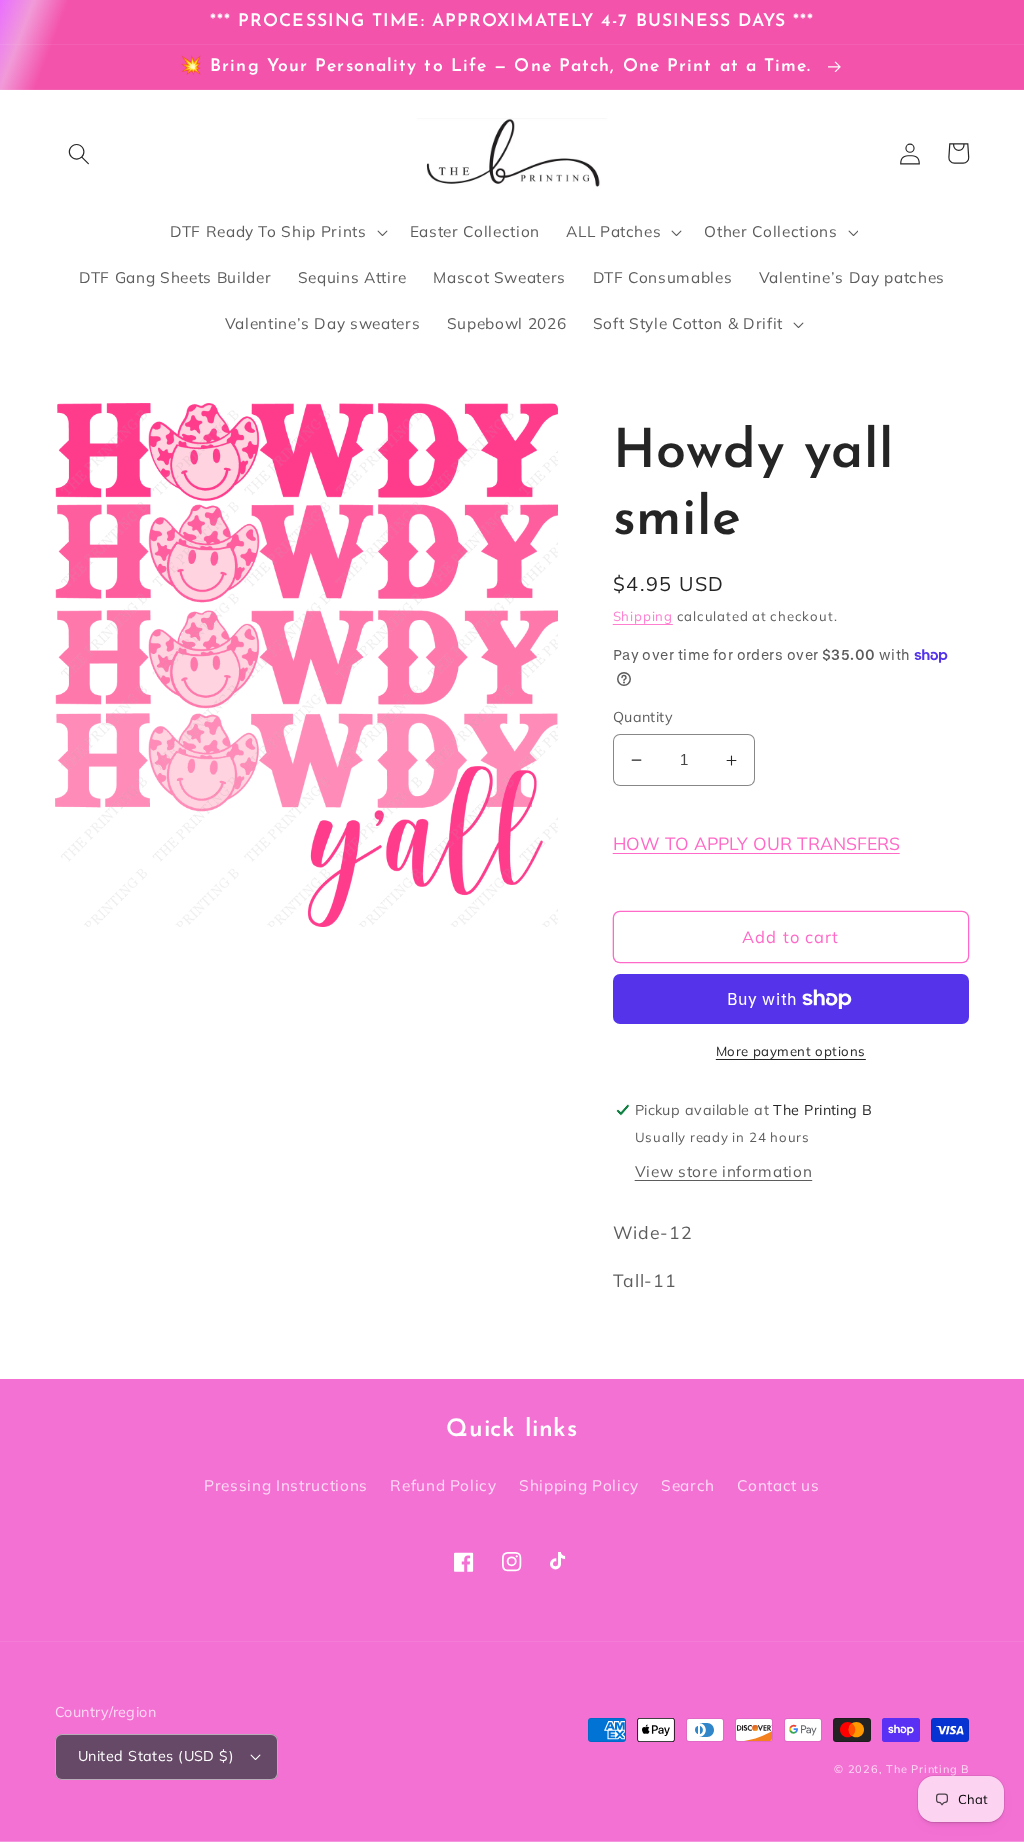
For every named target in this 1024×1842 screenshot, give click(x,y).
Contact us (778, 1485)
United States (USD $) (156, 1756)
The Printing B (927, 1769)
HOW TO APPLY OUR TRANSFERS (756, 843)
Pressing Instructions (286, 1485)
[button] (79, 153)
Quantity (643, 717)
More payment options (791, 1051)
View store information (724, 1171)
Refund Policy (443, 1485)
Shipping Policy (579, 1485)
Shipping (643, 616)
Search (688, 1485)
